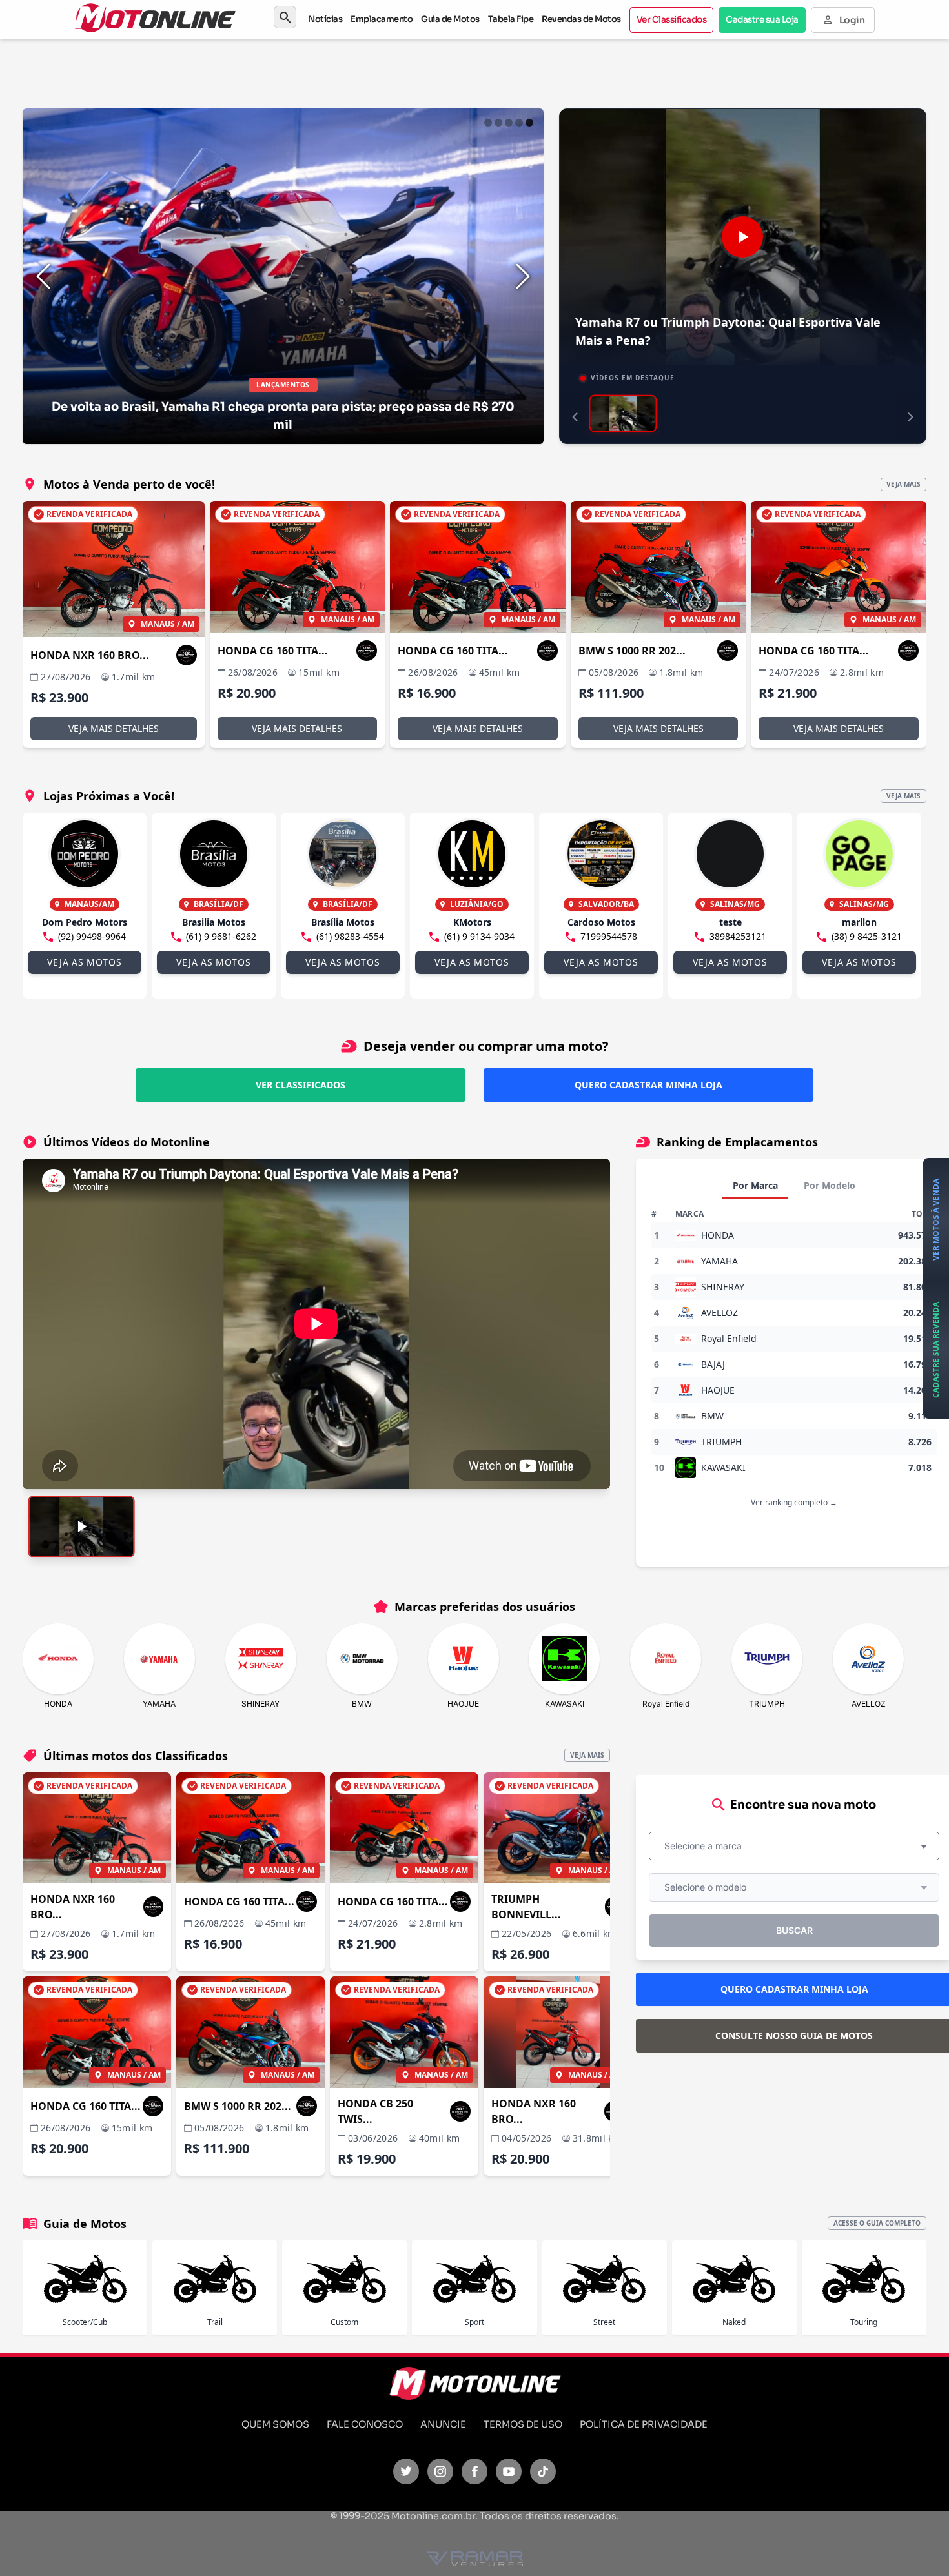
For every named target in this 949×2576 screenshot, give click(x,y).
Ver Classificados (672, 20)
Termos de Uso (523, 2424)
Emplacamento (382, 19)
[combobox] (794, 1846)
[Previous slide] (43, 276)
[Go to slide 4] (519, 123)
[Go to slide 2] (498, 123)
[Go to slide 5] (529, 123)
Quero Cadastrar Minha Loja (648, 1085)
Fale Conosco (365, 2424)
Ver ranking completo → (794, 1502)
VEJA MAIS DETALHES (114, 728)
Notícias (325, 19)
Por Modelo (830, 1185)
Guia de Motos (450, 19)
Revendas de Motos (581, 19)
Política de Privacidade (644, 2424)
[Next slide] (523, 276)
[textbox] (707, 1846)
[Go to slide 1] (488, 123)
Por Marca (755, 1185)
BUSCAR (794, 1930)
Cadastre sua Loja (762, 20)
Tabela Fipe (511, 19)
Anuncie (443, 2424)
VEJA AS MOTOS (84, 962)
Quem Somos (275, 2424)
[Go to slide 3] (509, 123)
